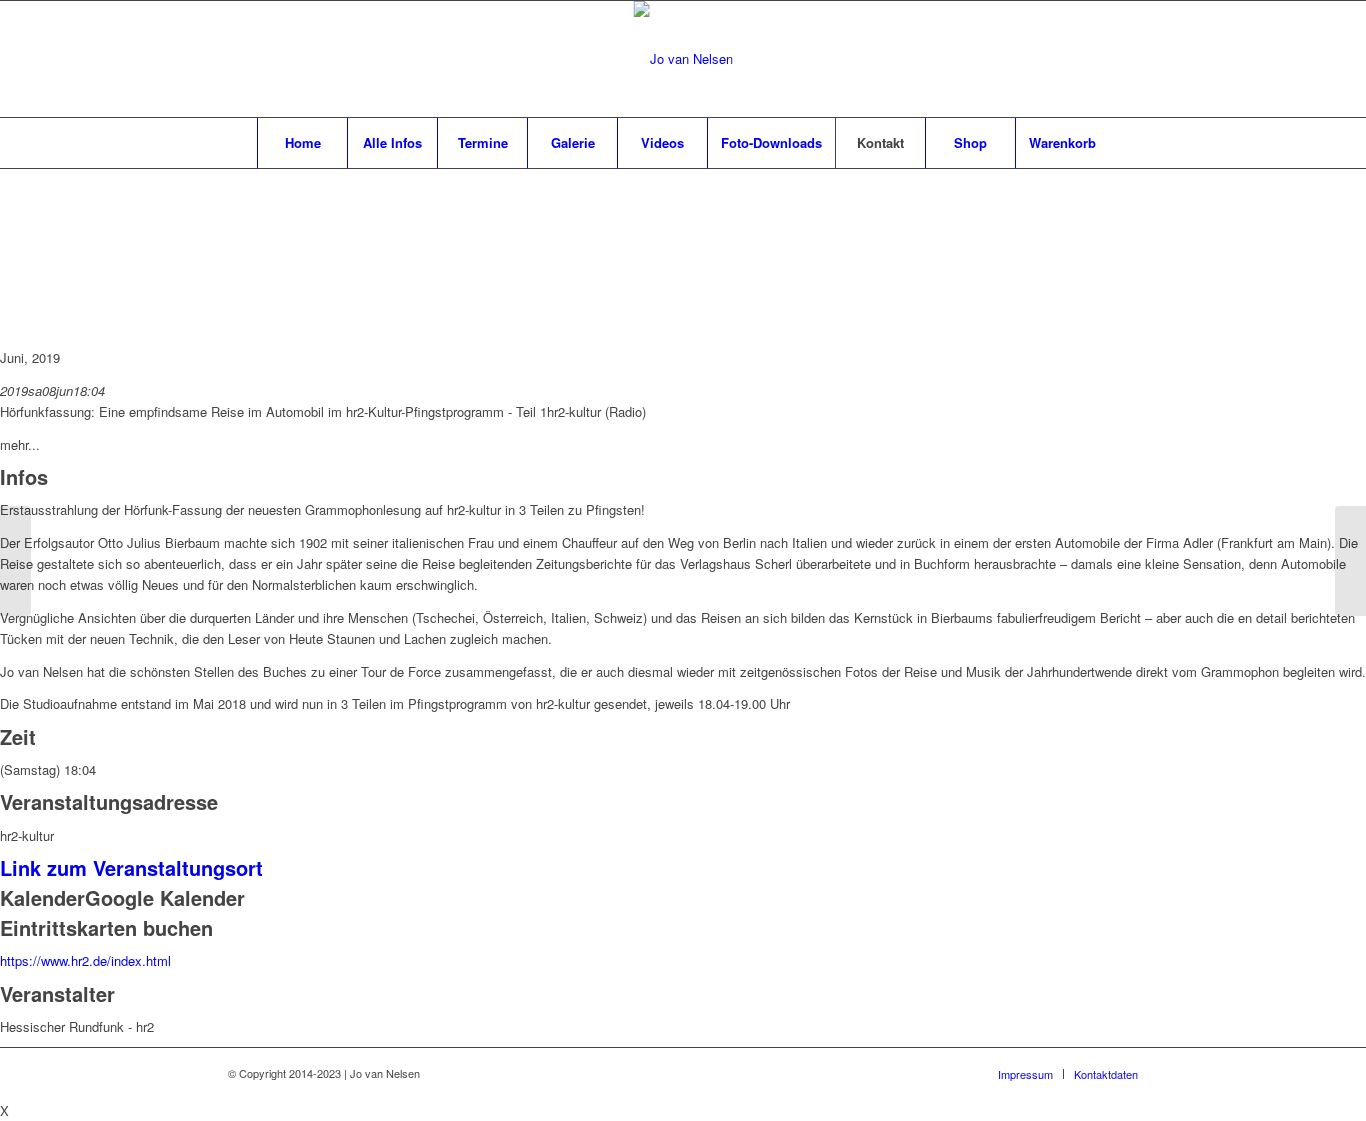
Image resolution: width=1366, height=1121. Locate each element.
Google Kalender (165, 897)
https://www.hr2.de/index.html (85, 960)
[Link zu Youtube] (1123, 59)
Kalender (42, 897)
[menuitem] (302, 143)
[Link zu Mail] (1093, 59)
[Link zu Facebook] (1063, 59)
